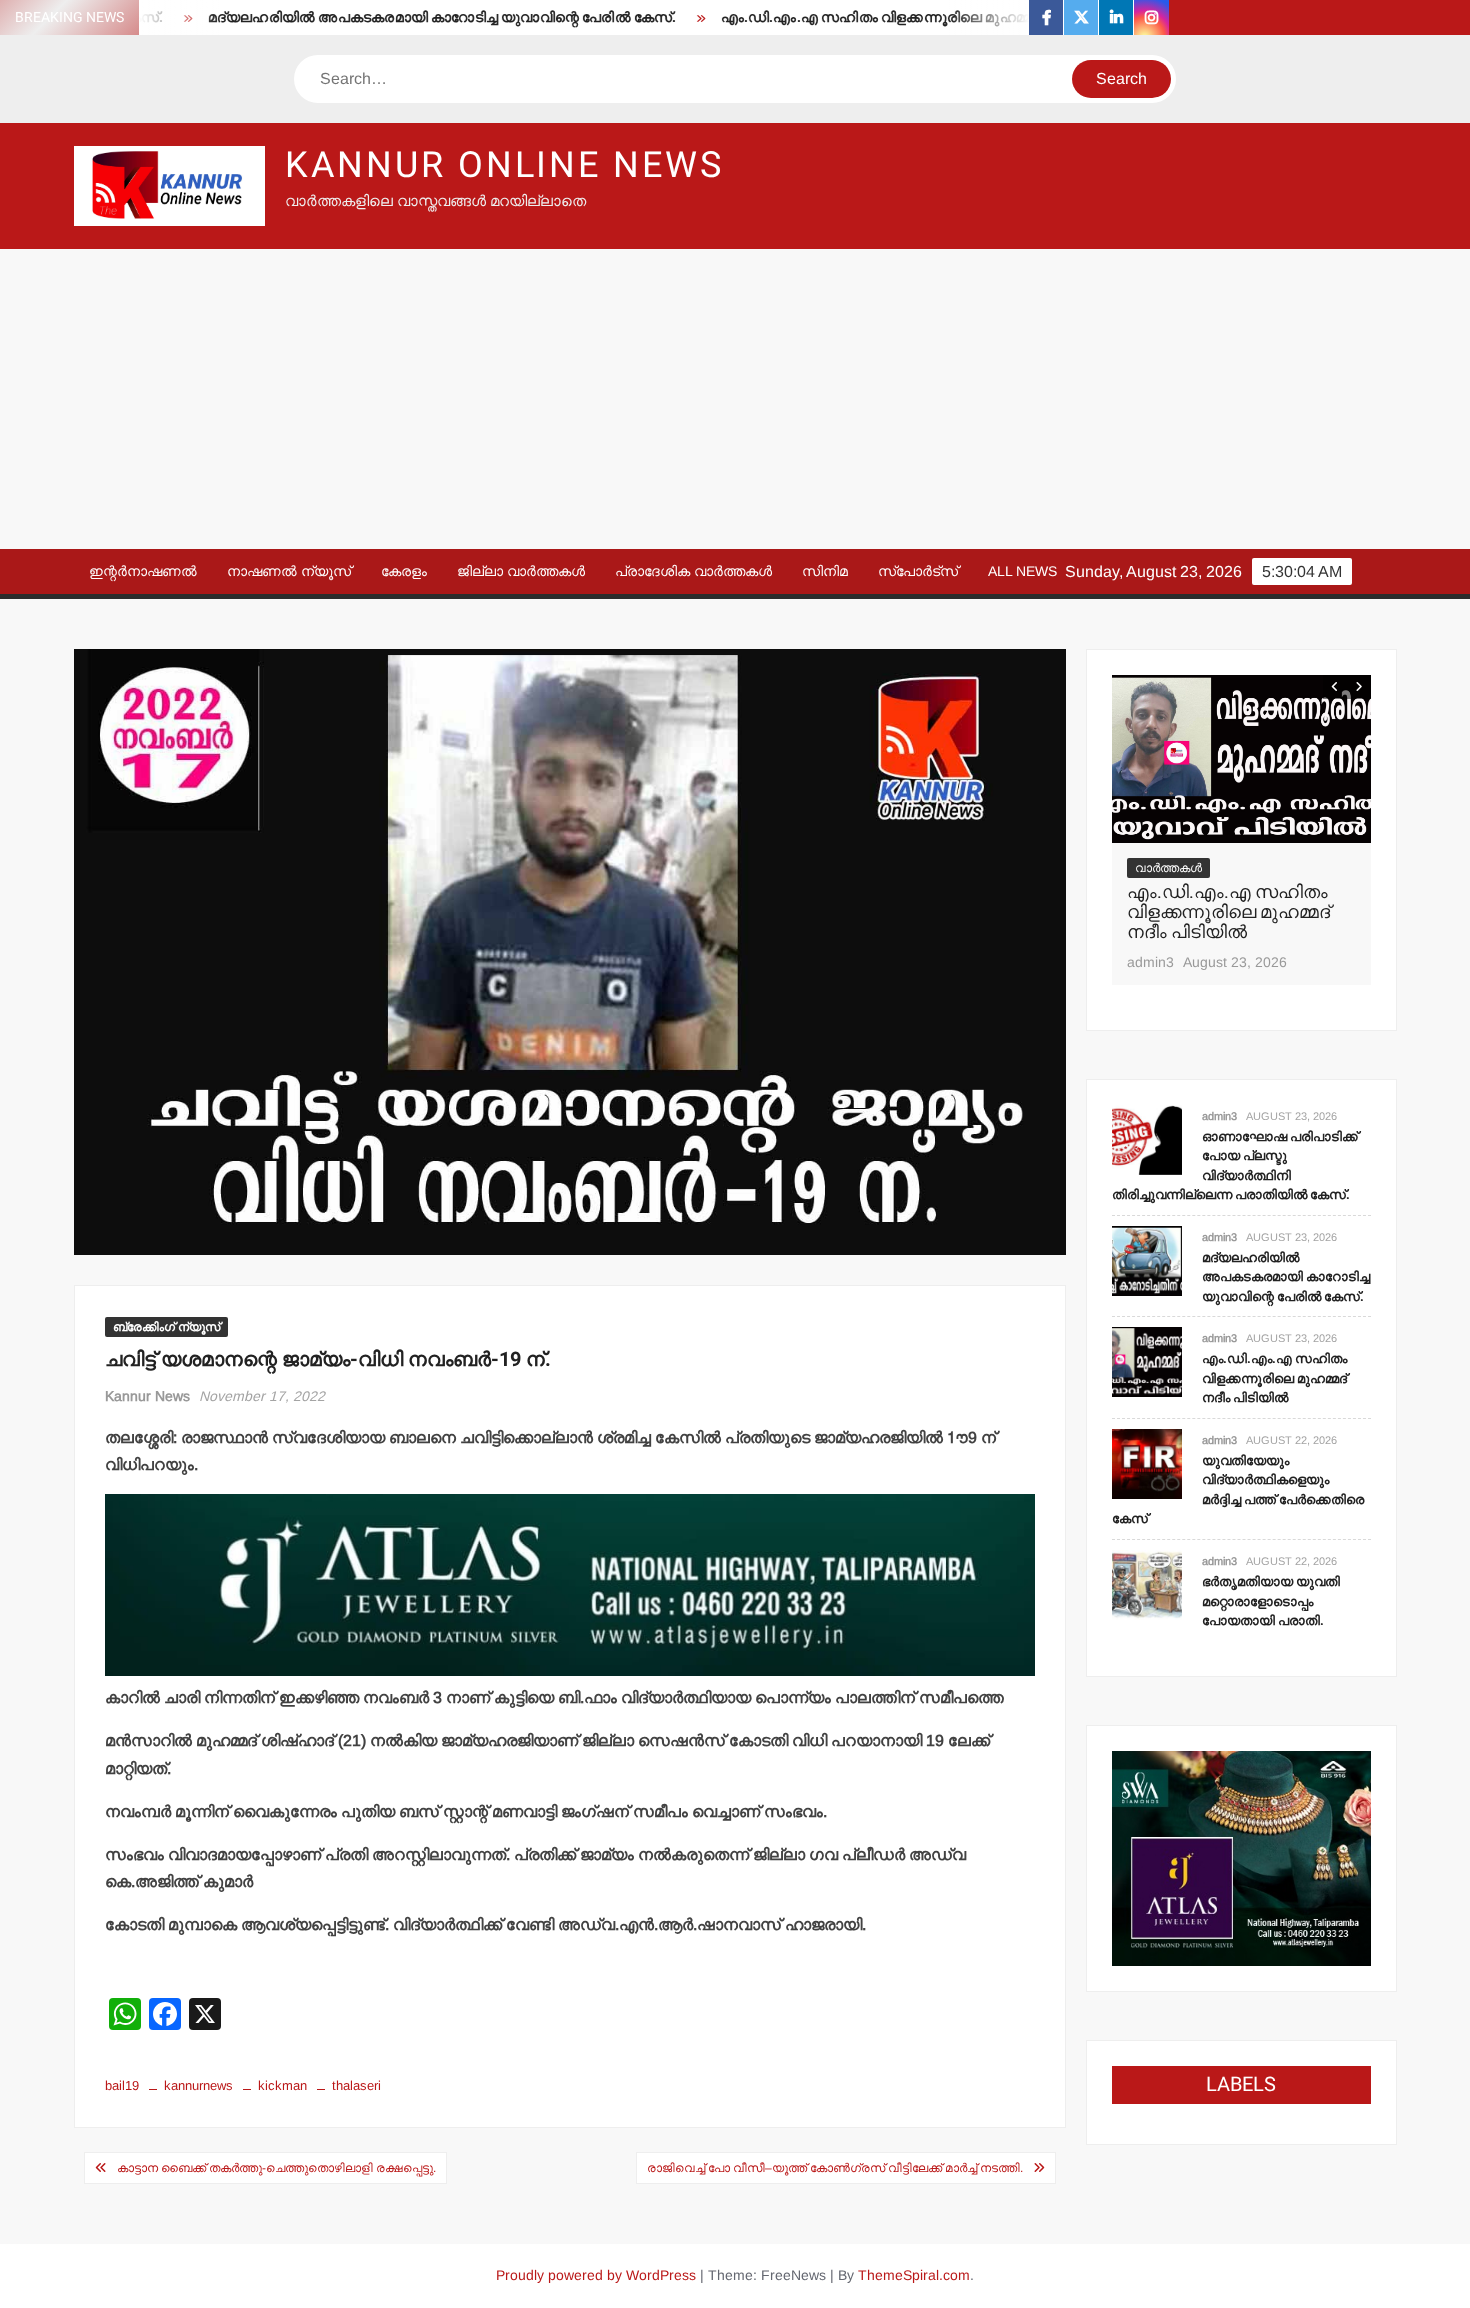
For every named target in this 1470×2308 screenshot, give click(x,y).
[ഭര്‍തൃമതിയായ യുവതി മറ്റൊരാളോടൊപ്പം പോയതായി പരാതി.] (1147, 1583)
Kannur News (147, 1396)
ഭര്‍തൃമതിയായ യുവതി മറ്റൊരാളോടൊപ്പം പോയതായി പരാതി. (1271, 1601)
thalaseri (356, 2085)
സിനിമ (825, 571)
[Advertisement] (735, 399)
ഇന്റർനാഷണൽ (143, 571)
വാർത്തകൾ (1168, 868)
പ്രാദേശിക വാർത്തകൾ (693, 571)
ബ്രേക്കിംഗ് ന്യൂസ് (166, 1327)
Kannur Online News (504, 165)
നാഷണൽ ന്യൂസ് (289, 571)
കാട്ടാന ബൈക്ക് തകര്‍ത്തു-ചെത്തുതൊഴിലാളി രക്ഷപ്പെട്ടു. (276, 2168)
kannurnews (198, 2085)
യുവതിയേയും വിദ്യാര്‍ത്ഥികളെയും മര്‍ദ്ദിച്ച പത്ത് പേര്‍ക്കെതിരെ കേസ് (1238, 1490)
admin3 (1150, 962)
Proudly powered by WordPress (596, 2275)
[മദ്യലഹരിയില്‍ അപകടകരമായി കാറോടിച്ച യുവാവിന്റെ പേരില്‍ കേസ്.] (1147, 1259)
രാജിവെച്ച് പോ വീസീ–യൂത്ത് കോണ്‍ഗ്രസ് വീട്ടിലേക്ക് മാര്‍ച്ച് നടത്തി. (835, 2168)
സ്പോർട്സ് (918, 571)
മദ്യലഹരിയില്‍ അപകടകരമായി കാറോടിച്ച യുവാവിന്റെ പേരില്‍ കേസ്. (387, 17)
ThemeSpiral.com (914, 2275)
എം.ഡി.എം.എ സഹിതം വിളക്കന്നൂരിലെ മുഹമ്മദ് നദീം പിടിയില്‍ (874, 17)
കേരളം (404, 571)
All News (1022, 571)
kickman (282, 2085)
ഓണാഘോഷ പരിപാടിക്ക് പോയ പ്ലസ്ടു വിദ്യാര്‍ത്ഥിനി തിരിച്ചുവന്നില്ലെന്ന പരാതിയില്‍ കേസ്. (1235, 1166)
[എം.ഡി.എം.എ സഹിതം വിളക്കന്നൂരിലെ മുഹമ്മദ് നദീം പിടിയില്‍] (1241, 759)
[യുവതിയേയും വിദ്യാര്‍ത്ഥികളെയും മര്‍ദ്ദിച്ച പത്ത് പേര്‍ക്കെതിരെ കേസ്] (1147, 1462)
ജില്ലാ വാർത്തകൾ (521, 571)
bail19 (122, 2085)
